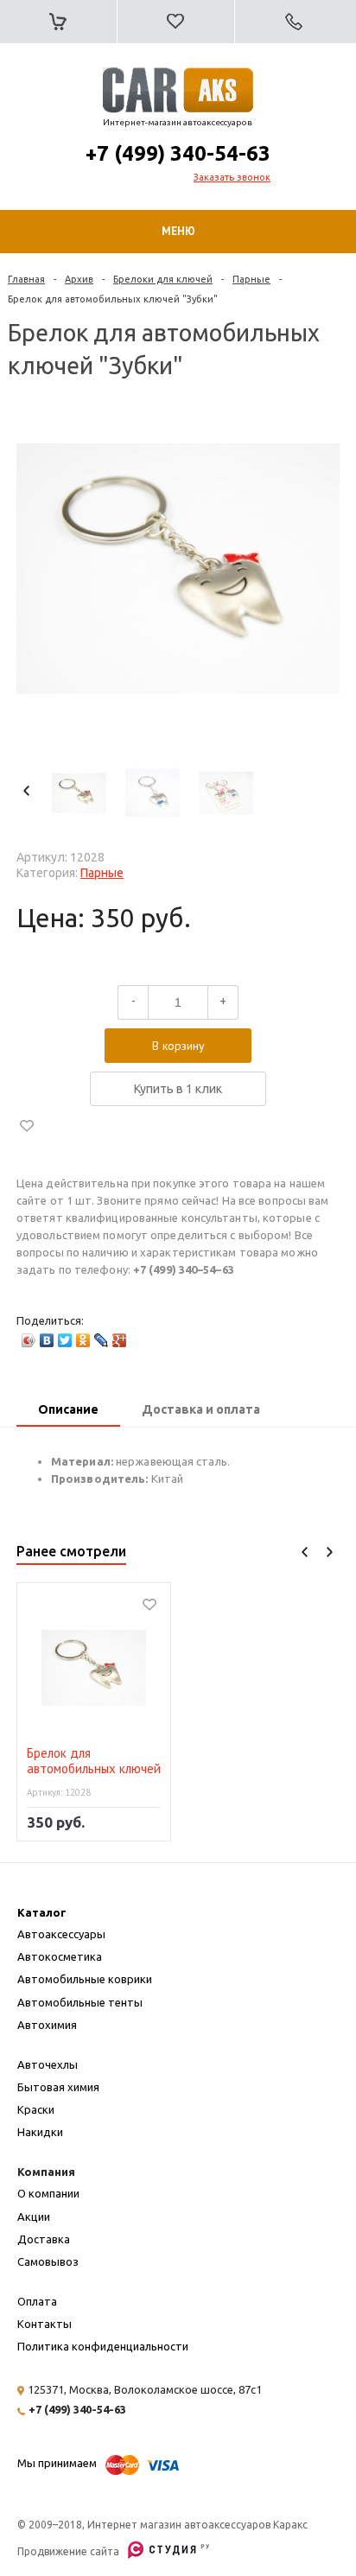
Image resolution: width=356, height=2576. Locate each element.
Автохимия (47, 2025)
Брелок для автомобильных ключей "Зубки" (94, 1762)
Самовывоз (48, 2261)
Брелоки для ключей (163, 279)
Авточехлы (48, 2064)
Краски (36, 2109)
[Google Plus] (120, 1340)
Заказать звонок (232, 177)
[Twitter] (65, 1340)
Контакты (44, 2324)
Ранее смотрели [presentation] (71, 1551)
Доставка (44, 2239)
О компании (48, 2193)
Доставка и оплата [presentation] (201, 1409)
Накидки (40, 2132)
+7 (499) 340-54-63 (178, 153)
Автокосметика (60, 1956)
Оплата (37, 2301)
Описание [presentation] (68, 1409)
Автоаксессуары (61, 1934)
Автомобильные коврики (85, 1979)
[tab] (68, 1411)
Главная (26, 279)
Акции (34, 2217)
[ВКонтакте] (47, 1340)
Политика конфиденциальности (103, 2346)
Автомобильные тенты (80, 2002)
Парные (251, 279)
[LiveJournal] (102, 1340)
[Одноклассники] (83, 1340)
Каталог (42, 1912)
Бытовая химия (58, 2087)
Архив (79, 279)
